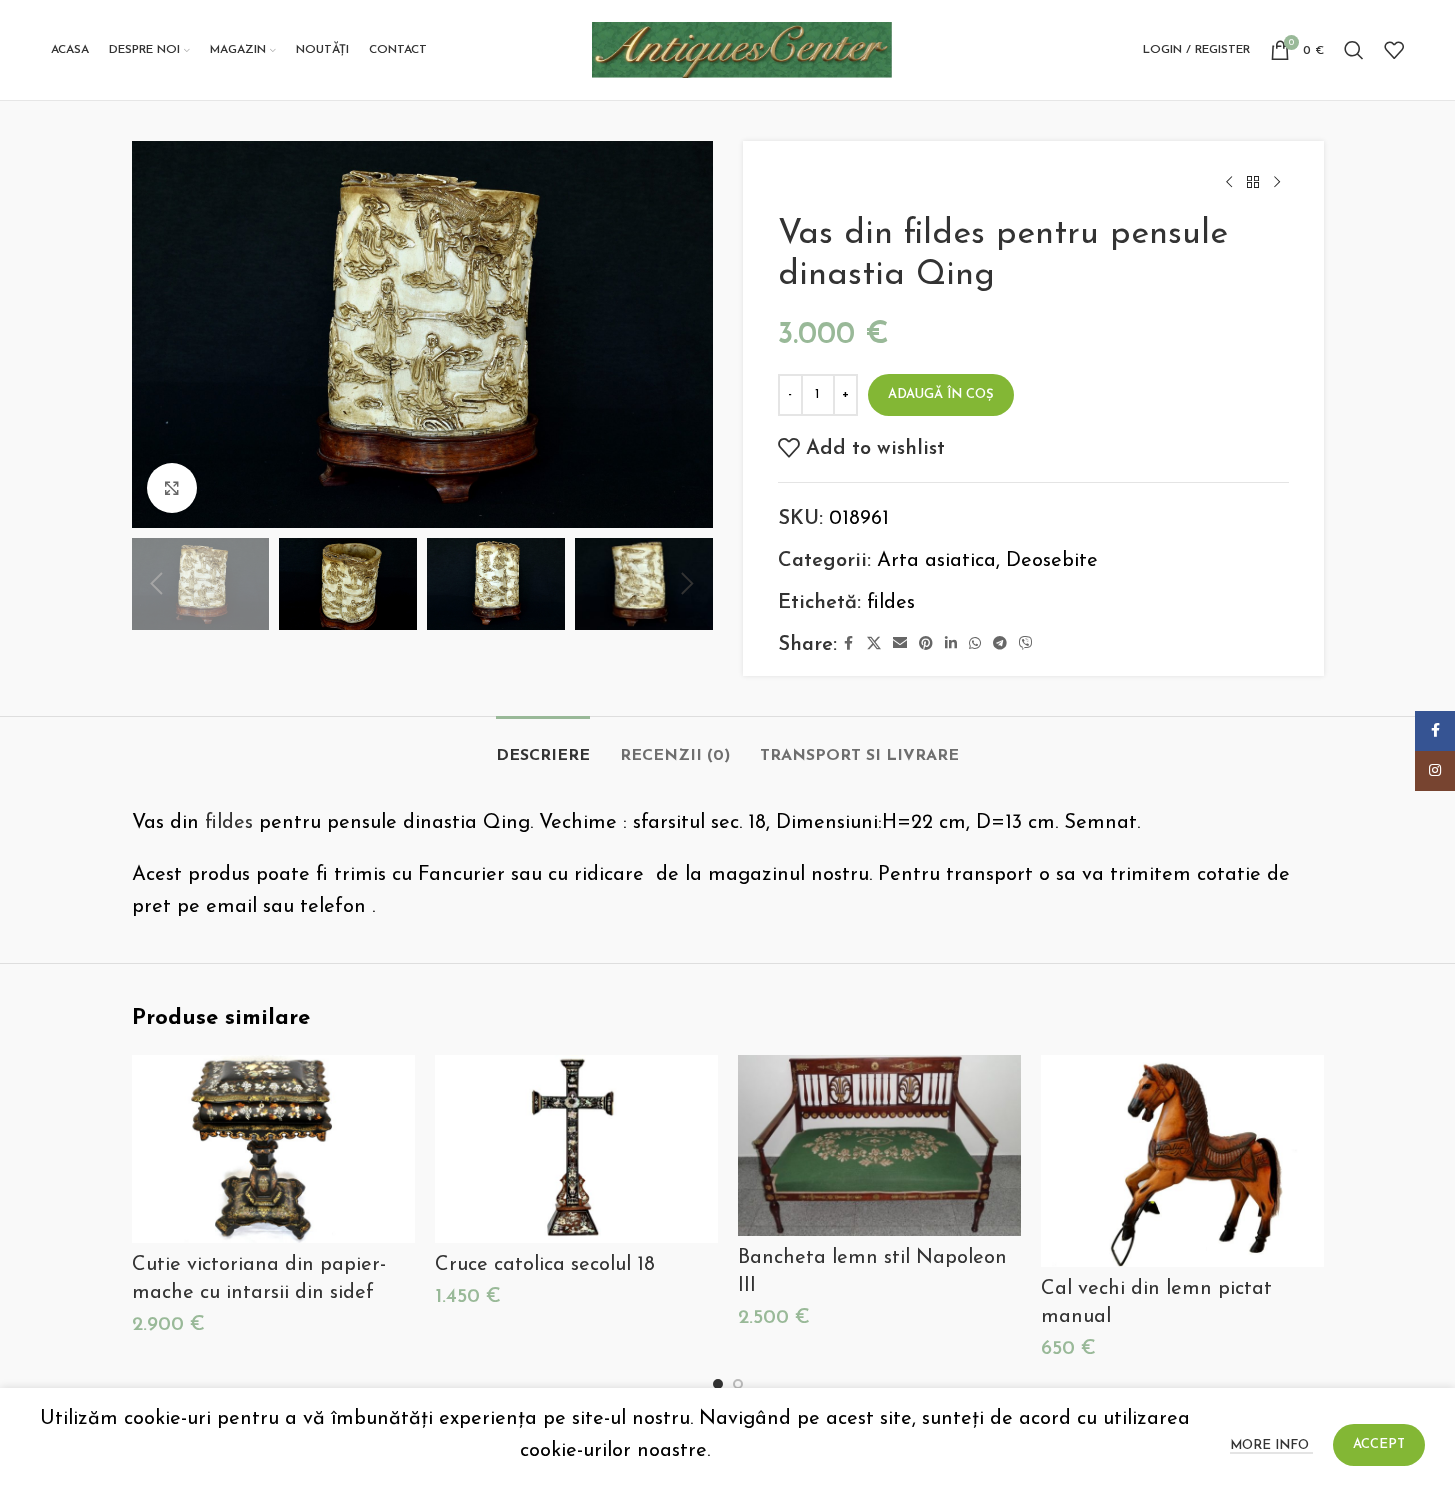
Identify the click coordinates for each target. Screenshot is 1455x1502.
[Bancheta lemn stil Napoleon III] (879, 1145)
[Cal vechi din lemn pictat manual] (1182, 1161)
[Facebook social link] (849, 644)
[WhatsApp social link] (975, 644)
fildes (891, 603)
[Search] (1354, 50)
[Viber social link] (1026, 644)
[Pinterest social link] (926, 644)
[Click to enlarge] (172, 488)
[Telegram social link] (1000, 644)
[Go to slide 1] (718, 1384)
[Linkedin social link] (951, 644)
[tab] (543, 746)
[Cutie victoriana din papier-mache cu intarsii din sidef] (273, 1149)
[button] (157, 584)
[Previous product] (1229, 183)
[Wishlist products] (1394, 50)
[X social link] (874, 644)
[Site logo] (742, 49)
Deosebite (1052, 561)
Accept (1379, 1444)
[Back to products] (1253, 183)
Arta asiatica (936, 561)
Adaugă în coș (941, 394)
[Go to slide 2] (738, 1384)
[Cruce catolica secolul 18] (576, 1149)
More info (1271, 1445)
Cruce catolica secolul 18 (545, 1265)
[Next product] (1277, 183)
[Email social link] (900, 644)
